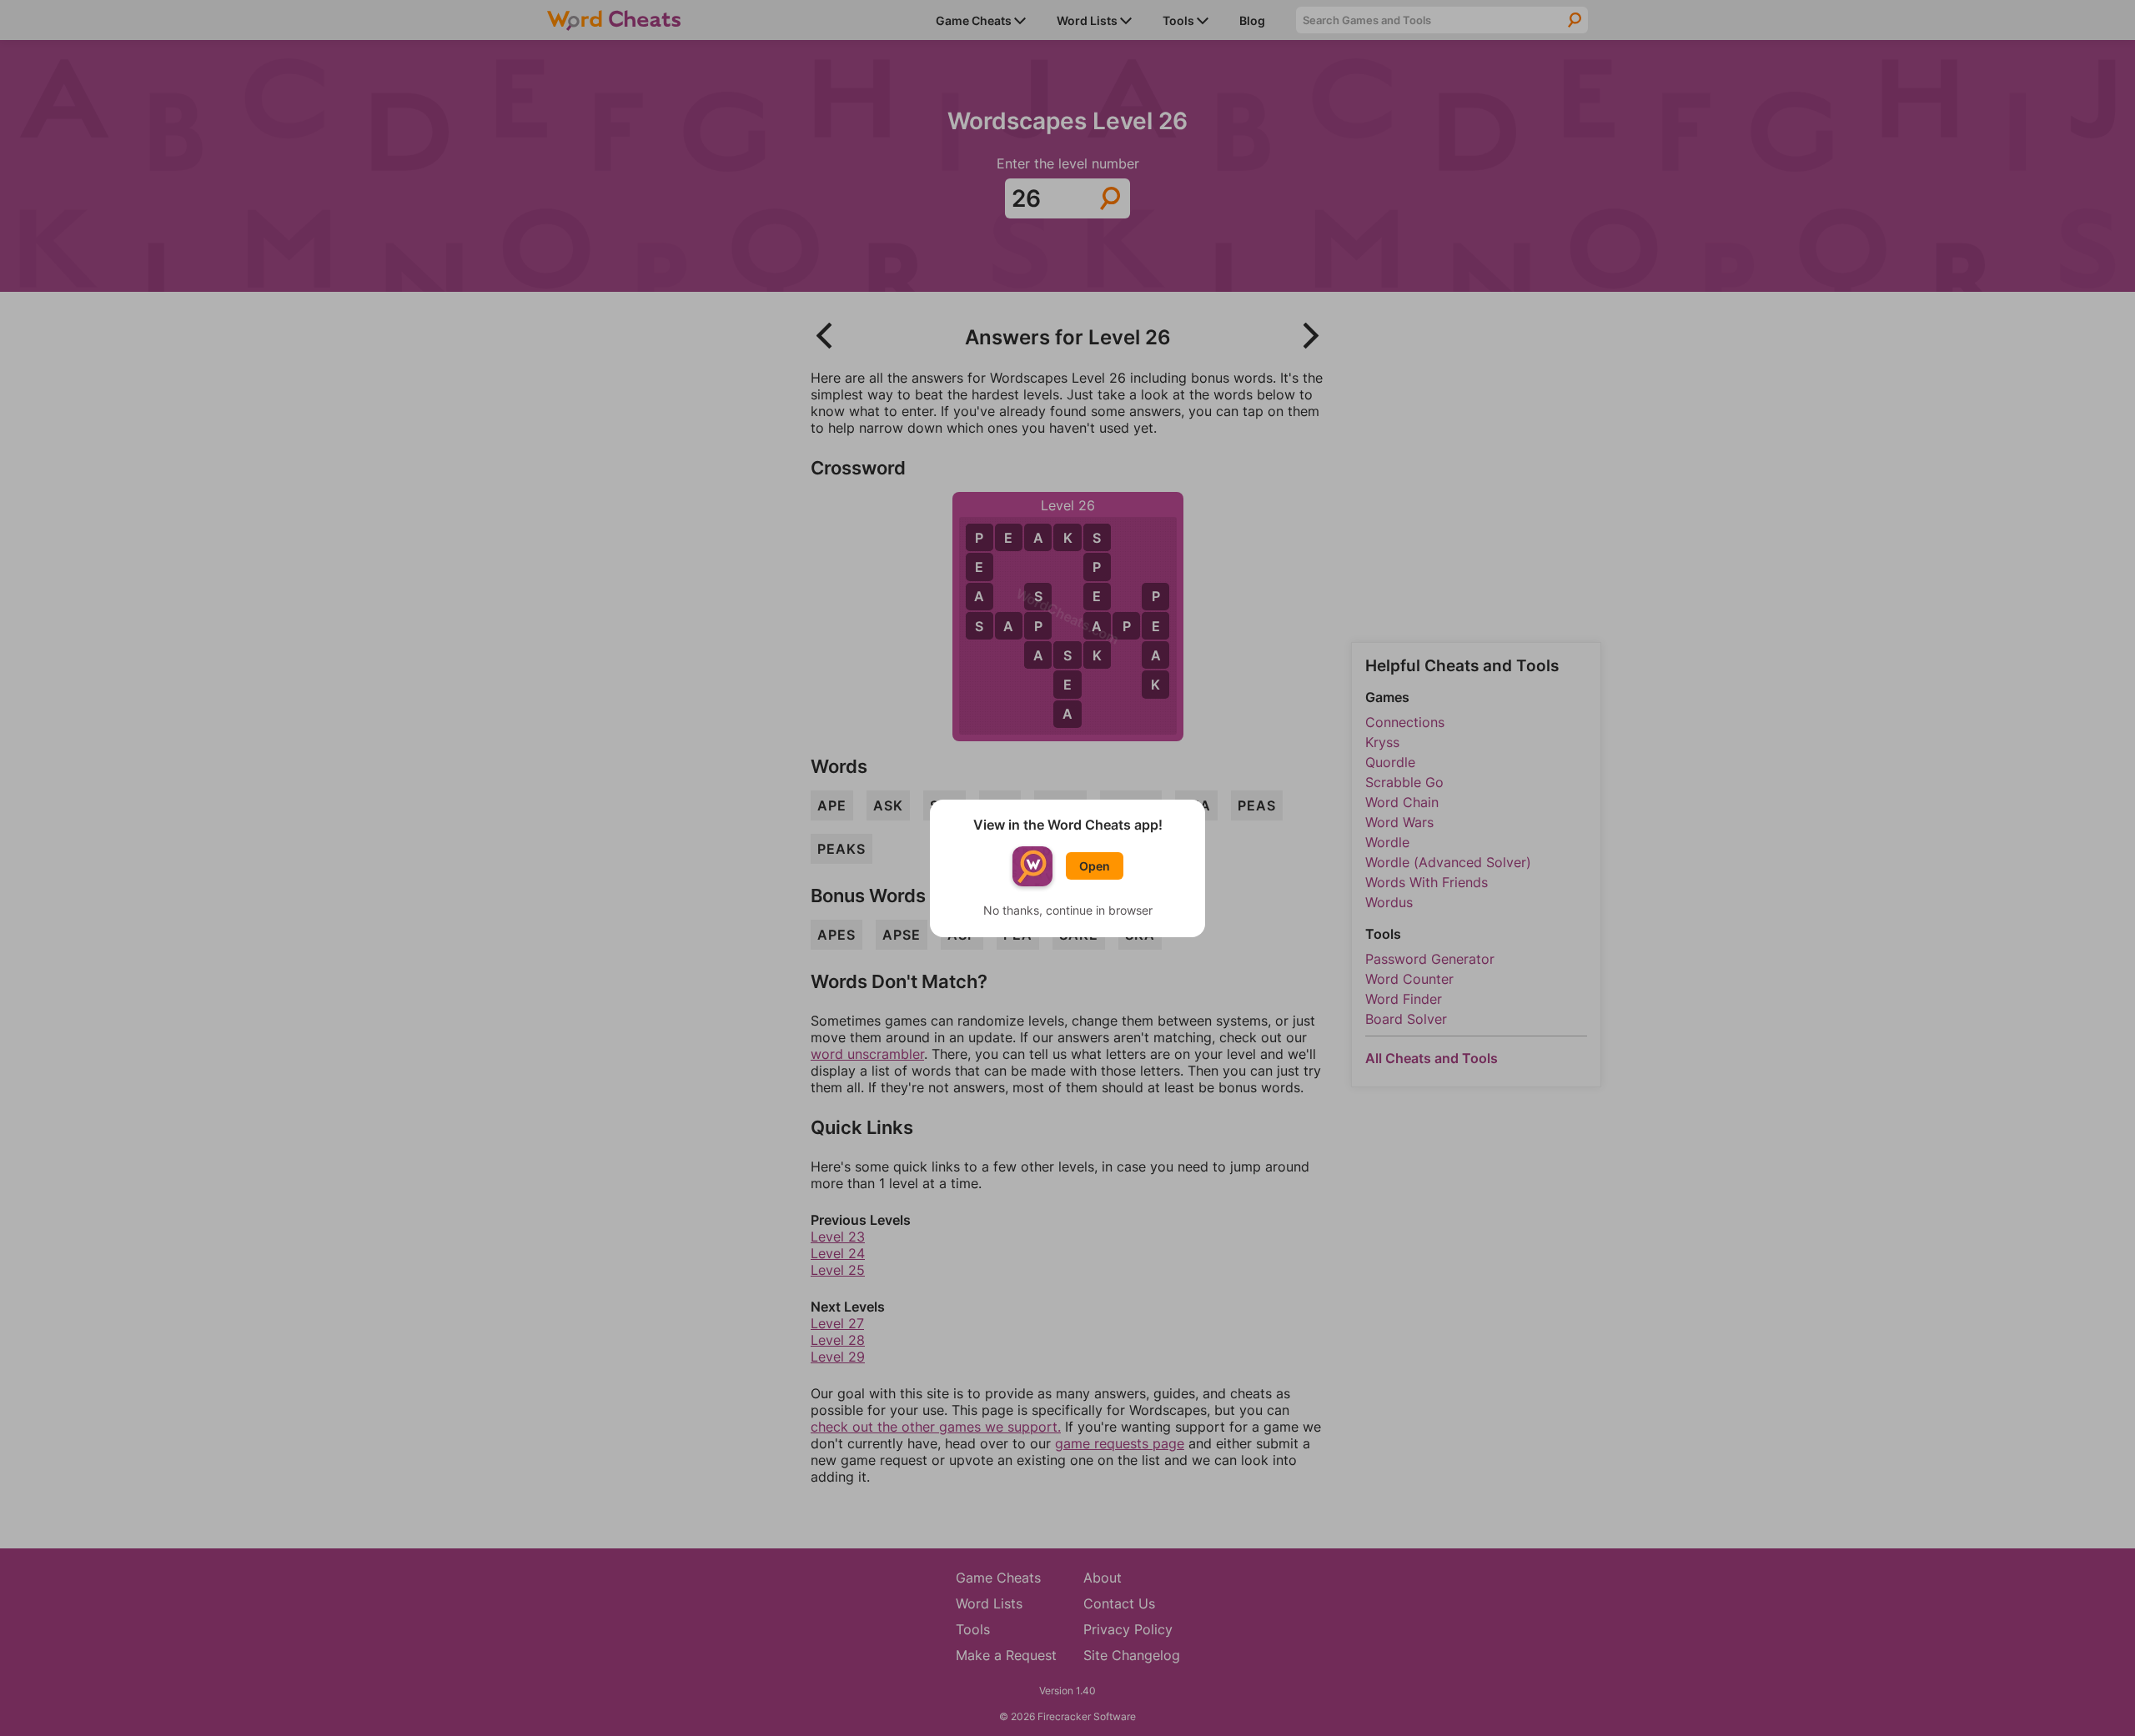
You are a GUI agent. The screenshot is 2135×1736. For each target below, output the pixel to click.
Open (1095, 866)
